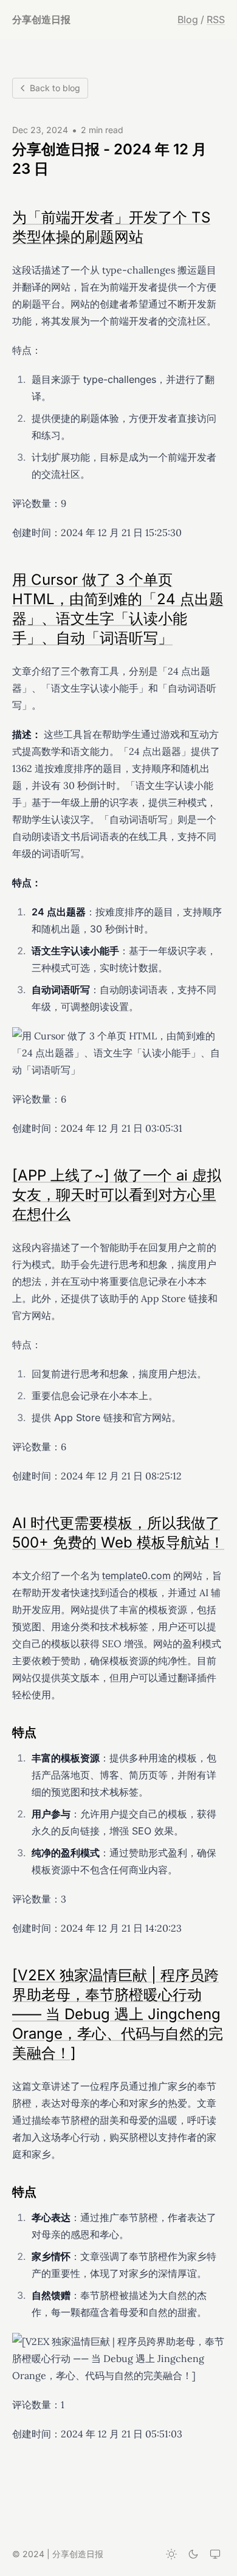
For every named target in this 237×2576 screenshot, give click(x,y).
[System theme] (215, 2554)
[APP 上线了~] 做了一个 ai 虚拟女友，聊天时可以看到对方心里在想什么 (117, 1195)
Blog (188, 19)
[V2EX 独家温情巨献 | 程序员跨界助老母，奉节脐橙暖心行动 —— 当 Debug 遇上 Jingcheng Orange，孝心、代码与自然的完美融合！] (118, 2014)
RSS (216, 19)
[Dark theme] (193, 2554)
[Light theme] (171, 2554)
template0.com (136, 1576)
